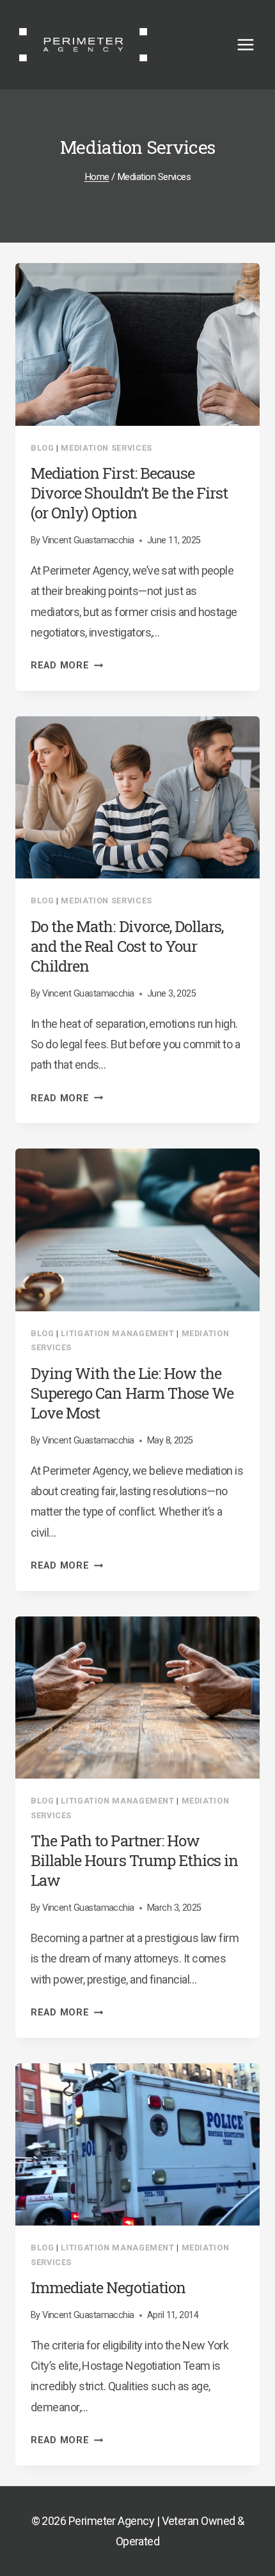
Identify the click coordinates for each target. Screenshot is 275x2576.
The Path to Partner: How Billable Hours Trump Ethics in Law (134, 1860)
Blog (43, 448)
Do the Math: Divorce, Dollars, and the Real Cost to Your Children (127, 946)
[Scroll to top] (242, 2492)
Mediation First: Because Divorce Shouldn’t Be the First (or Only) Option (129, 493)
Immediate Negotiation (108, 2287)
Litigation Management (117, 1333)
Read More (67, 666)
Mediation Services (106, 448)
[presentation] (137, 344)
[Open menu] (252, 44)
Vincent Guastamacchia (88, 540)
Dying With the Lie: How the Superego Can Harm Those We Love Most (132, 1393)
